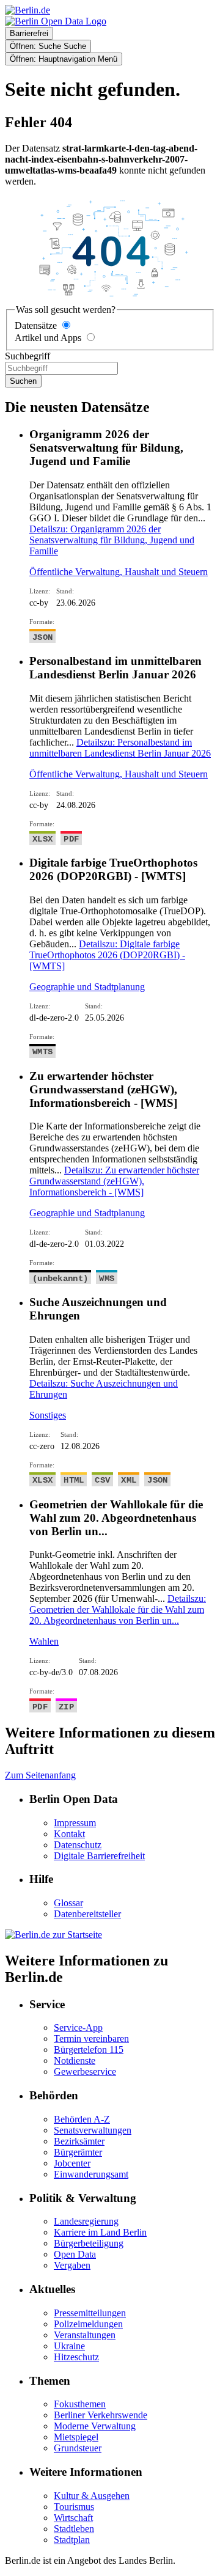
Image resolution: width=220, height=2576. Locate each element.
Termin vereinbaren (91, 2038)
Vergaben (72, 2265)
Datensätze (36, 325)
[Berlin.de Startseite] (53, 1935)
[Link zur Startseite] (56, 21)
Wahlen (44, 1641)
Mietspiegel (76, 2437)
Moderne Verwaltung (95, 2426)
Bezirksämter (79, 2141)
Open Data (75, 2254)
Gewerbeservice (85, 2071)
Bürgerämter (78, 2152)
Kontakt (69, 1834)
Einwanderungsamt (91, 2174)
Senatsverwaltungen (93, 2130)
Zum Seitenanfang (40, 1775)
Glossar (68, 1903)
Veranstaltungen (85, 2335)
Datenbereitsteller (87, 1914)
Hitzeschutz (76, 2357)
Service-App (78, 2027)
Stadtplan (72, 2540)
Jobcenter (72, 2163)
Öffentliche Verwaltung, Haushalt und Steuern (119, 572)
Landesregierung (86, 2221)
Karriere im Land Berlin (100, 2232)
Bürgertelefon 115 (89, 2049)
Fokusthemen (80, 2404)
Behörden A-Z (82, 2119)
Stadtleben (74, 2529)
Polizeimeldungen (88, 2324)
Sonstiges (48, 1415)
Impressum (75, 1823)
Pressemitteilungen (90, 2313)
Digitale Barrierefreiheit (99, 1856)
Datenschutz (78, 1845)
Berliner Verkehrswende (101, 2415)
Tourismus (74, 2507)
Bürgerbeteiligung (89, 2243)
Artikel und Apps (48, 338)
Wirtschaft (73, 2518)
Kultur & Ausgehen (92, 2496)
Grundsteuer (78, 2448)
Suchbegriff (28, 356)
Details (112, 540)
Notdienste (75, 2060)
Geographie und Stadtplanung (87, 987)
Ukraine (69, 2346)
